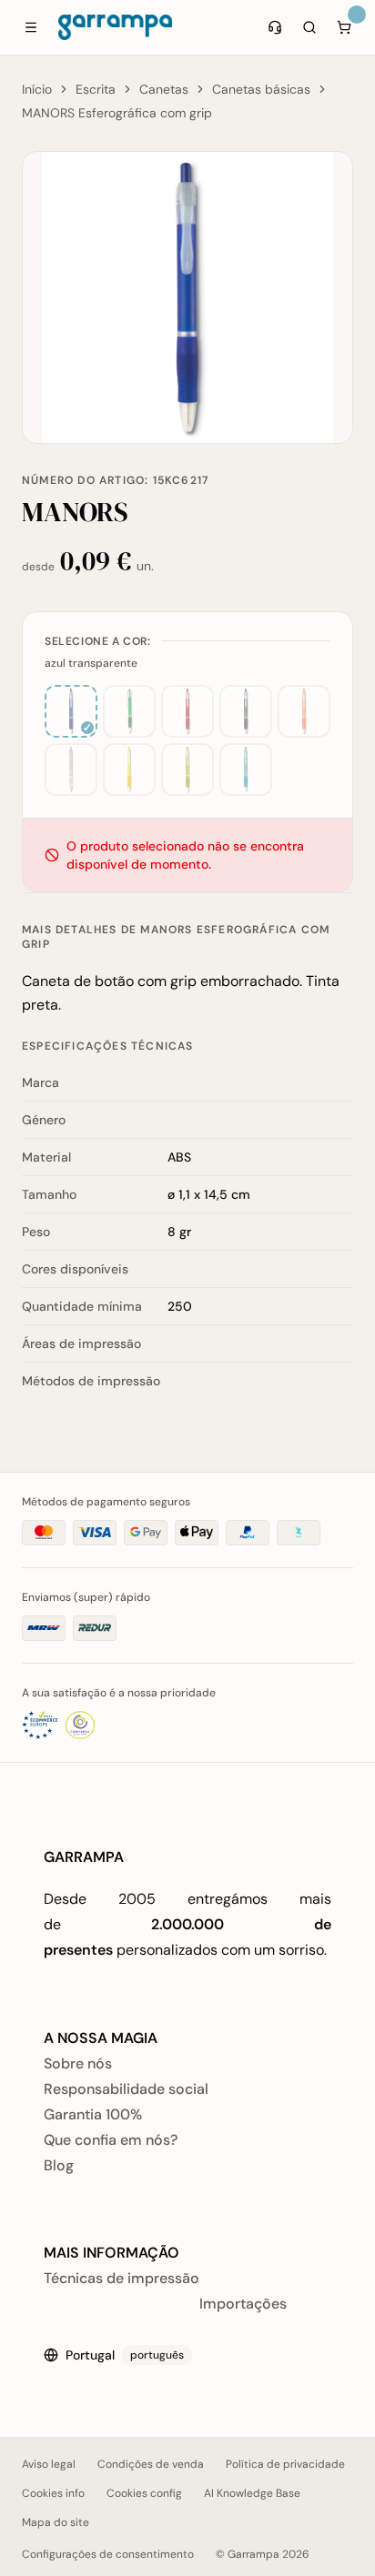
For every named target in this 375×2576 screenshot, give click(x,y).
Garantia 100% (93, 2114)
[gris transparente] (246, 711)
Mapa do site (56, 2522)
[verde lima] (187, 770)
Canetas (164, 89)
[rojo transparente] (187, 711)
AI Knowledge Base (252, 2493)
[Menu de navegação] (31, 27)
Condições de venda (151, 2464)
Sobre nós (78, 2063)
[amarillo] (129, 770)
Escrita (96, 89)
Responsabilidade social (126, 2089)
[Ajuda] (275, 27)
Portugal (125, 2355)
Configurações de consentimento (108, 2554)
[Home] (115, 27)
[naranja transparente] (304, 711)
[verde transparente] (129, 711)
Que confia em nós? (111, 2140)
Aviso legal (49, 2464)
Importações (243, 2304)
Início (37, 89)
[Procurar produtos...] (309, 27)
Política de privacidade (285, 2464)
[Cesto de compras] (344, 27)
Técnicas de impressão (122, 2278)
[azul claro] (246, 770)
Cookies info (53, 2493)
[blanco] (71, 770)
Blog (59, 2165)
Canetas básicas (261, 89)
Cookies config (144, 2493)
